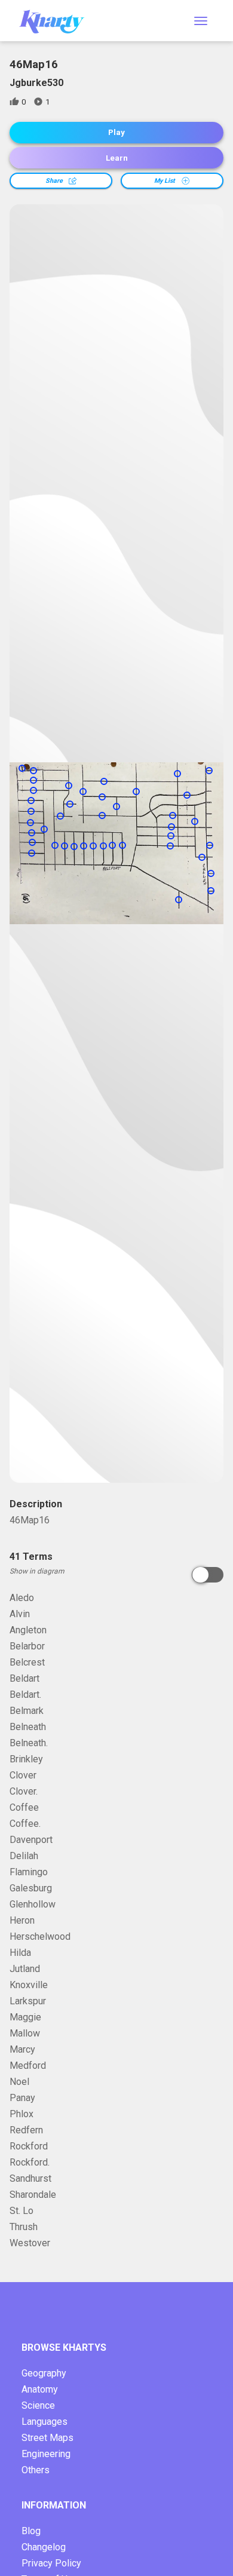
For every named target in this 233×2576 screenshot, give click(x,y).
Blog (31, 2531)
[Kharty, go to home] (57, 21)
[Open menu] (201, 21)
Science (38, 2405)
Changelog (44, 2547)
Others (36, 2470)
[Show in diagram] (208, 1575)
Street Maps (47, 2438)
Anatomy (40, 2389)
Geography (44, 2373)
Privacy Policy (51, 2563)
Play (116, 132)
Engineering (46, 2454)
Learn (117, 158)
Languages (45, 2422)
